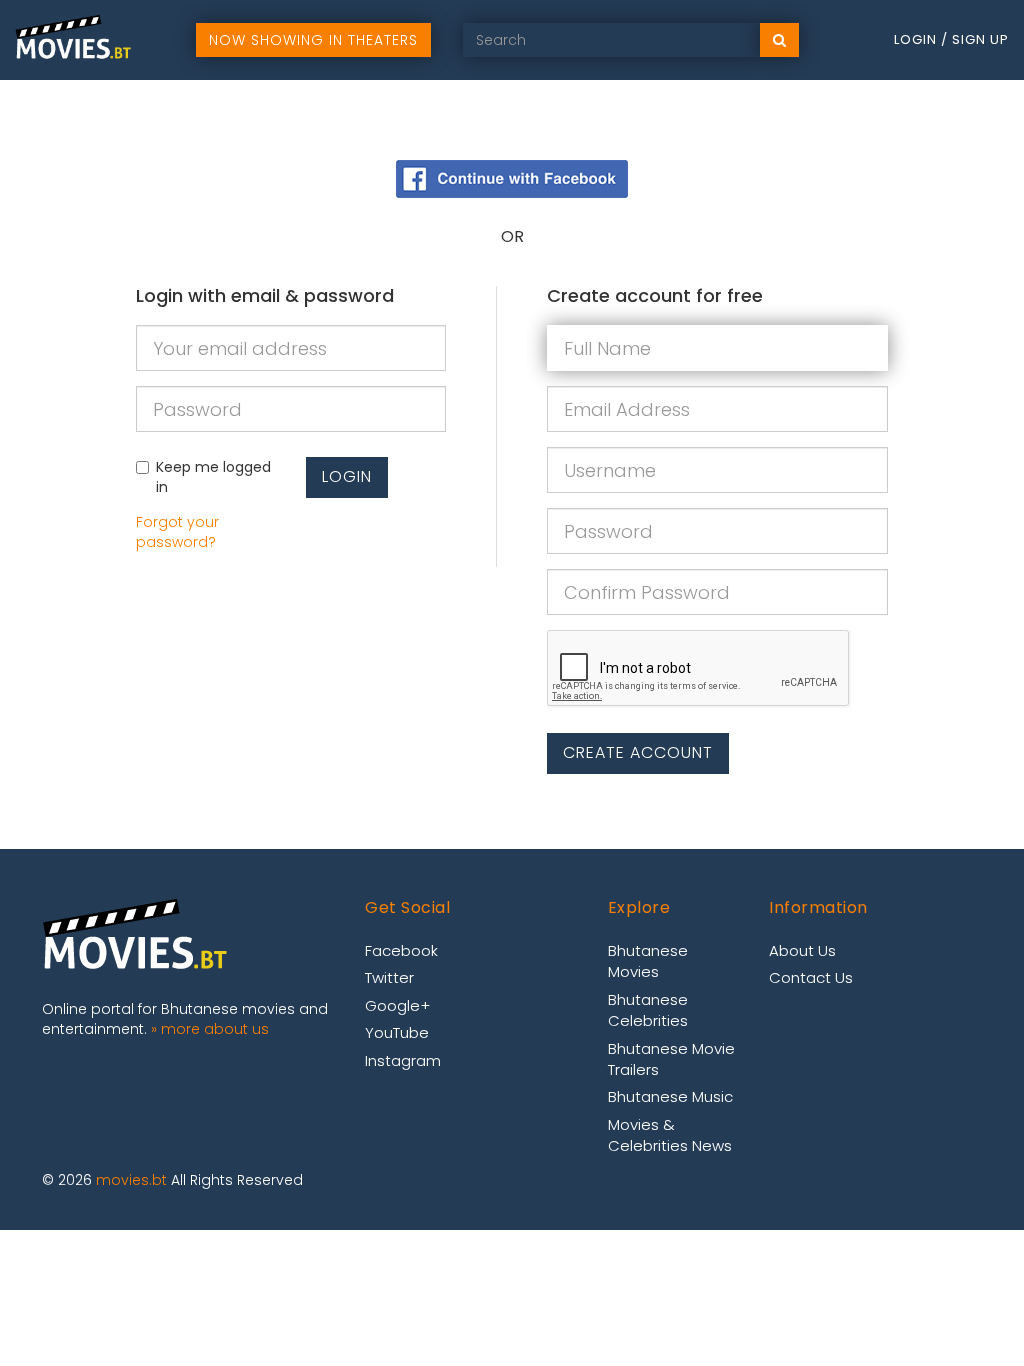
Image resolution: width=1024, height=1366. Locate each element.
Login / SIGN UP (951, 39)
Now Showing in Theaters (313, 40)
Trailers (977, 120)
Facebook (401, 950)
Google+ (397, 1005)
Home (644, 120)
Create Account (638, 752)
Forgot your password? (177, 532)
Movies (724, 120)
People (888, 120)
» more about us (210, 1029)
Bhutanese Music (670, 1096)
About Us (802, 950)
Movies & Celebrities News (670, 1135)
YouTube (397, 1032)
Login (347, 476)
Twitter (389, 977)
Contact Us (811, 977)
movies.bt (131, 1180)
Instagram (403, 1060)
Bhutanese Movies (648, 961)
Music (807, 120)
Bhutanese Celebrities (648, 1010)
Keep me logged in (213, 477)
